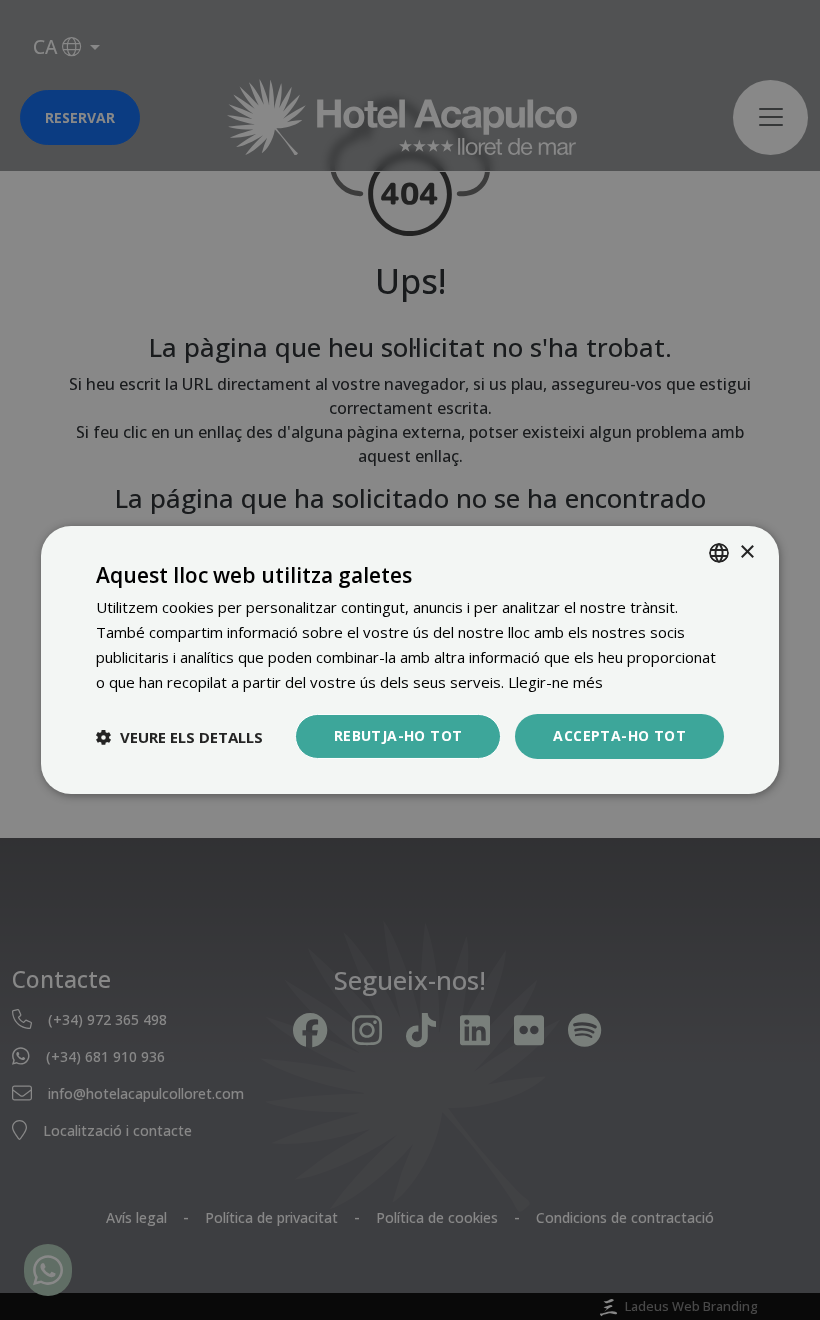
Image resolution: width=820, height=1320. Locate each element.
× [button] (746, 551)
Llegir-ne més (555, 682)
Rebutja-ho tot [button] (398, 735)
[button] (179, 737)
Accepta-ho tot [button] (619, 735)
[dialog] (410, 660)
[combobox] (719, 553)
